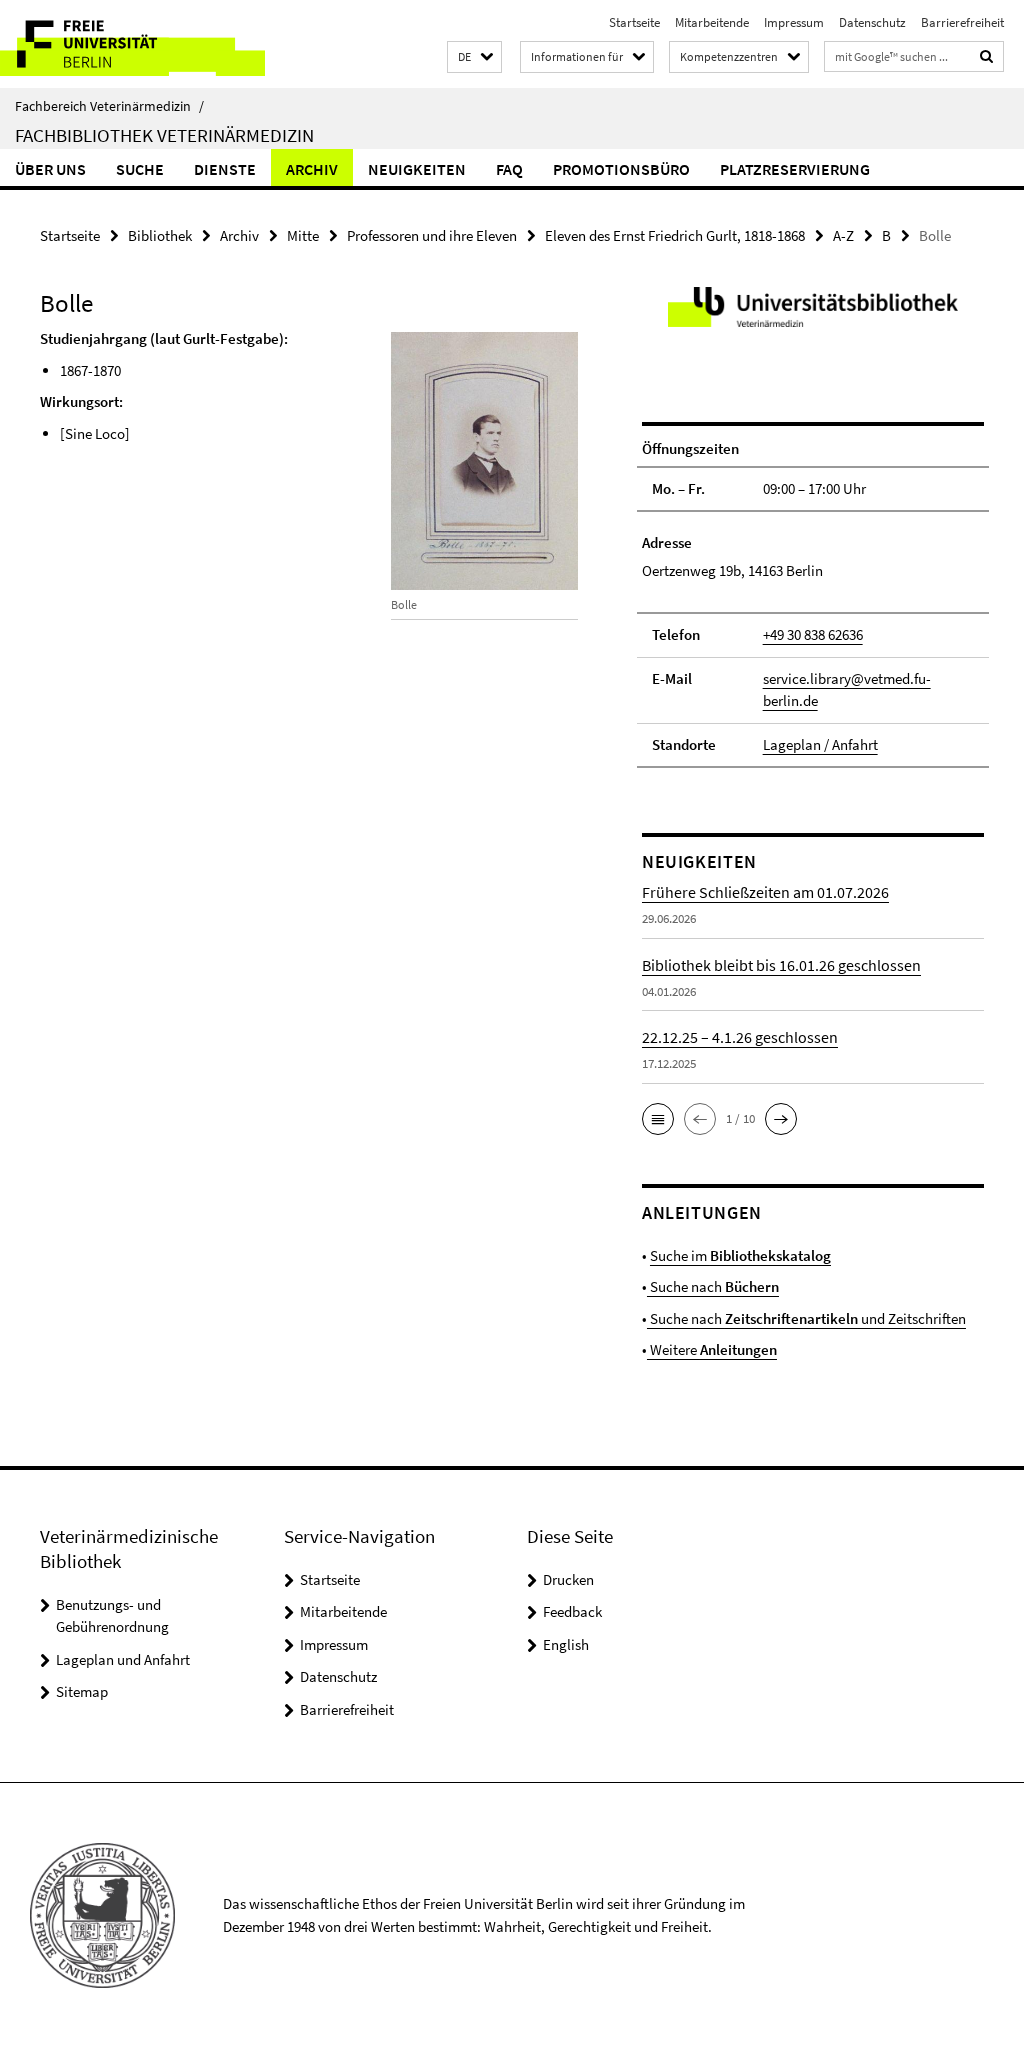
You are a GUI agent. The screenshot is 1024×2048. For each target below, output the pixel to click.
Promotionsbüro (621, 169)
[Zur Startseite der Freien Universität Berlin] (132, 44)
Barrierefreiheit (962, 22)
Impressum (794, 22)
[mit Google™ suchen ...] (987, 56)
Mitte (303, 235)
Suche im (740, 1255)
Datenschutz (872, 22)
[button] (474, 57)
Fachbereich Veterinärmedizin (109, 106)
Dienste (225, 169)
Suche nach (713, 1286)
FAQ (509, 169)
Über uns (50, 169)
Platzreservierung (795, 169)
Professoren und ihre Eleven (432, 235)
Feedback (572, 1611)
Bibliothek (160, 235)
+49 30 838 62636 (813, 634)
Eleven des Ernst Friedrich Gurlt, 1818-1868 (675, 235)
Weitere (712, 1349)
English (566, 1644)
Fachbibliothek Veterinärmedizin (164, 135)
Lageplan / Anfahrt (820, 744)
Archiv (312, 169)
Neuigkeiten (417, 169)
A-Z (843, 235)
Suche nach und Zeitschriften (806, 1318)
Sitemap (82, 1691)
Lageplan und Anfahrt (123, 1659)
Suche (140, 169)
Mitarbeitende (712, 22)
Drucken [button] (568, 1579)
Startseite (634, 22)
